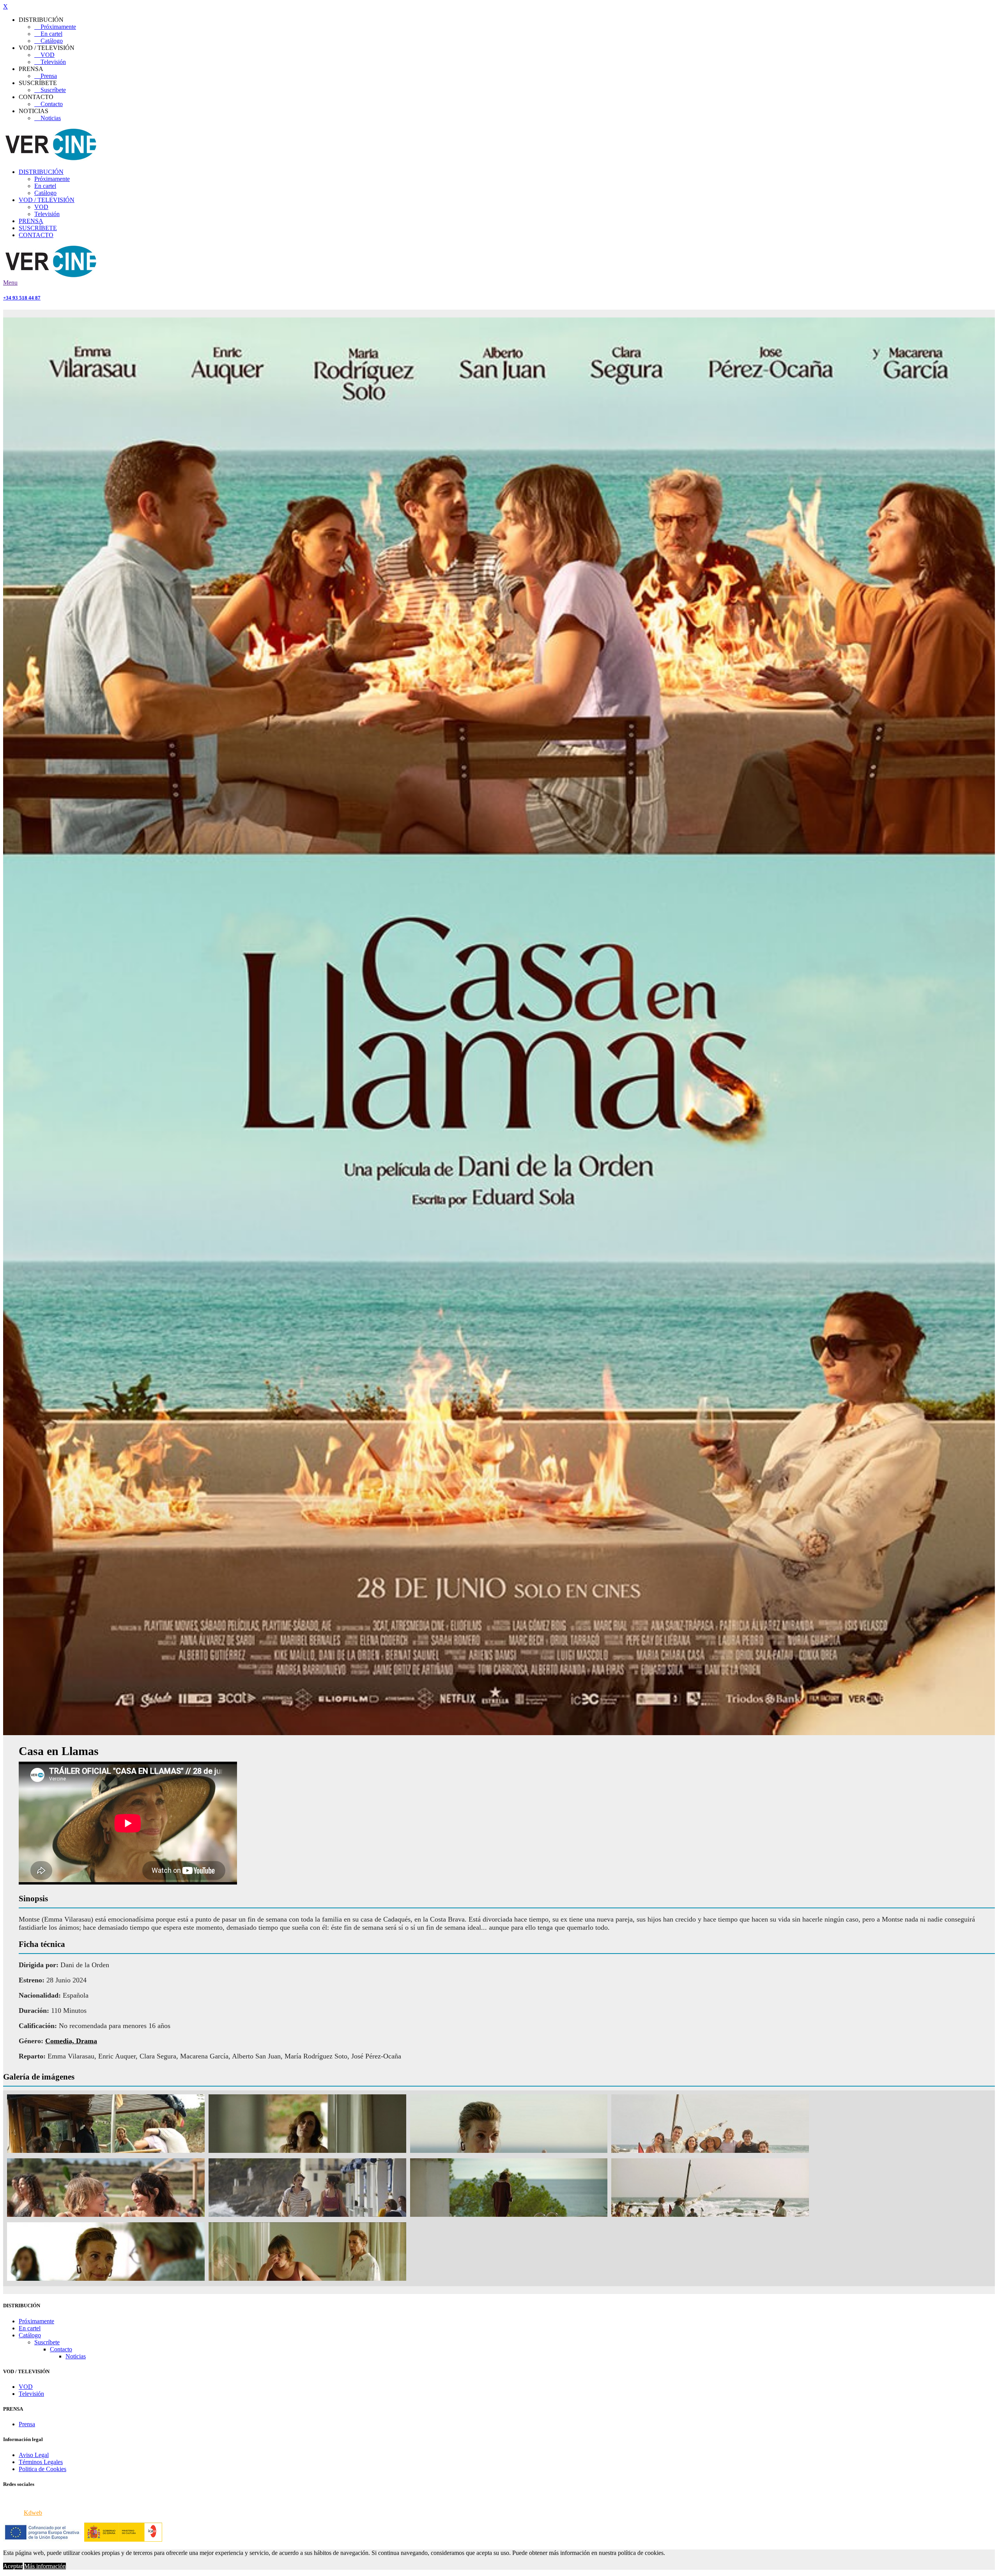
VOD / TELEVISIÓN (47, 200)
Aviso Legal (34, 2455)
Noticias (48, 118)
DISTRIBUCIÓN (41, 172)
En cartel (48, 34)
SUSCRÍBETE (38, 228)
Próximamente (55, 27)
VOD (44, 55)
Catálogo (49, 41)
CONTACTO (36, 235)
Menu (10, 283)
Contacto (49, 104)
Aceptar (13, 2566)
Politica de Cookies (42, 2469)
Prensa (46, 76)
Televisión (50, 62)
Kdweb (33, 2513)
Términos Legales (41, 2462)
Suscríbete (50, 90)
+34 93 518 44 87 (22, 298)
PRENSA (31, 221)
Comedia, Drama (71, 2041)
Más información (45, 2566)
